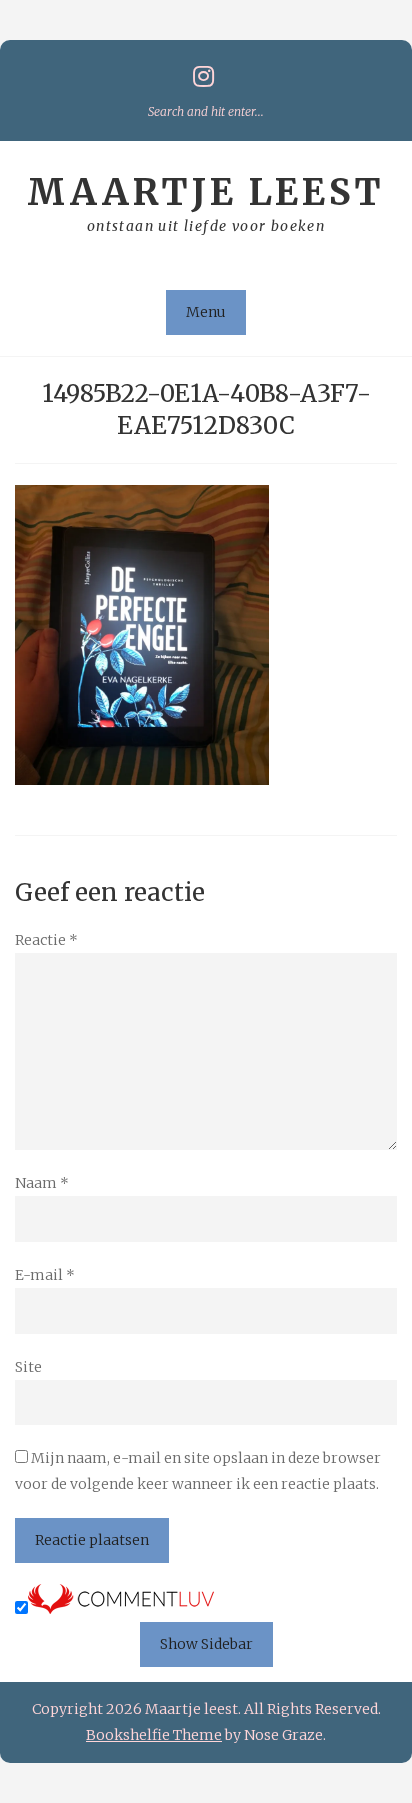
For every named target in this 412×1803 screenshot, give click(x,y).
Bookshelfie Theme (154, 1735)
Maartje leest (206, 192)
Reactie (46, 940)
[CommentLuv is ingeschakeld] (121, 1609)
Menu (206, 312)
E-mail (45, 1275)
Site (28, 1367)
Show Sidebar (206, 1644)
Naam (42, 1183)
